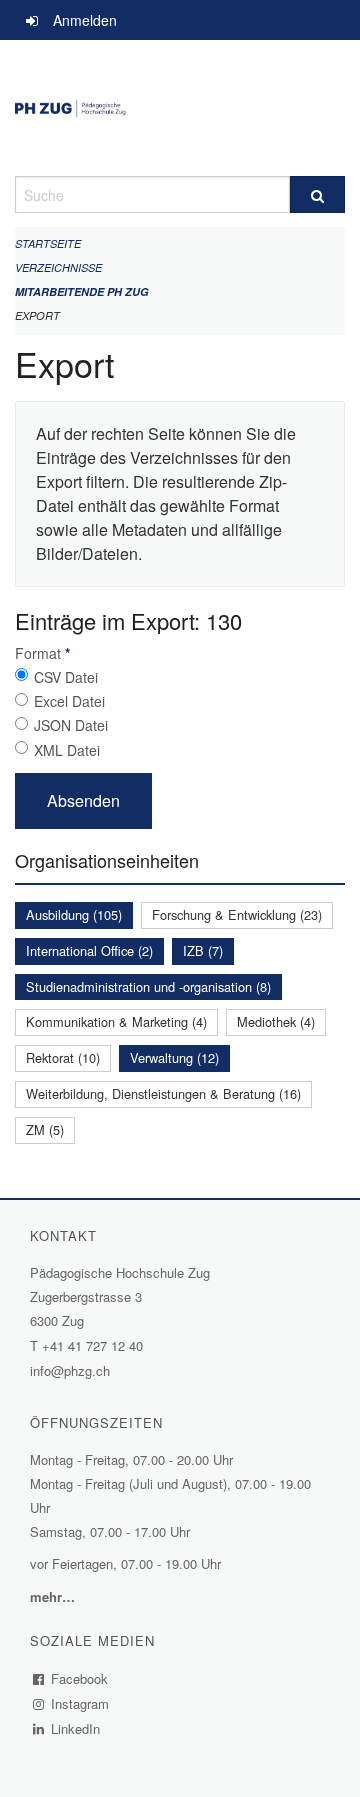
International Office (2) (89, 950)
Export (37, 315)
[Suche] (317, 194)
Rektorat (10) (63, 1057)
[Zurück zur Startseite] (180, 108)
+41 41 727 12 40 (92, 1345)
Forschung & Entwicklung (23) (237, 914)
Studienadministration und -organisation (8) (148, 986)
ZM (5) (45, 1129)
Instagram (80, 1703)
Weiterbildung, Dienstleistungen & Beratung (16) (163, 1093)
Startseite (48, 243)
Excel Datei (69, 701)
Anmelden (85, 20)
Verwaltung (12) (174, 1057)
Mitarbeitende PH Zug (82, 291)
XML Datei (67, 750)
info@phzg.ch (70, 1370)
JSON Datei (71, 725)
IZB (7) (203, 950)
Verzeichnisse (58, 267)
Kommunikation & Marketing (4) (116, 1021)
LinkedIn (76, 1728)
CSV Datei (66, 677)
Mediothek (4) (276, 1021)
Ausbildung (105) (74, 914)
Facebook (80, 1678)
